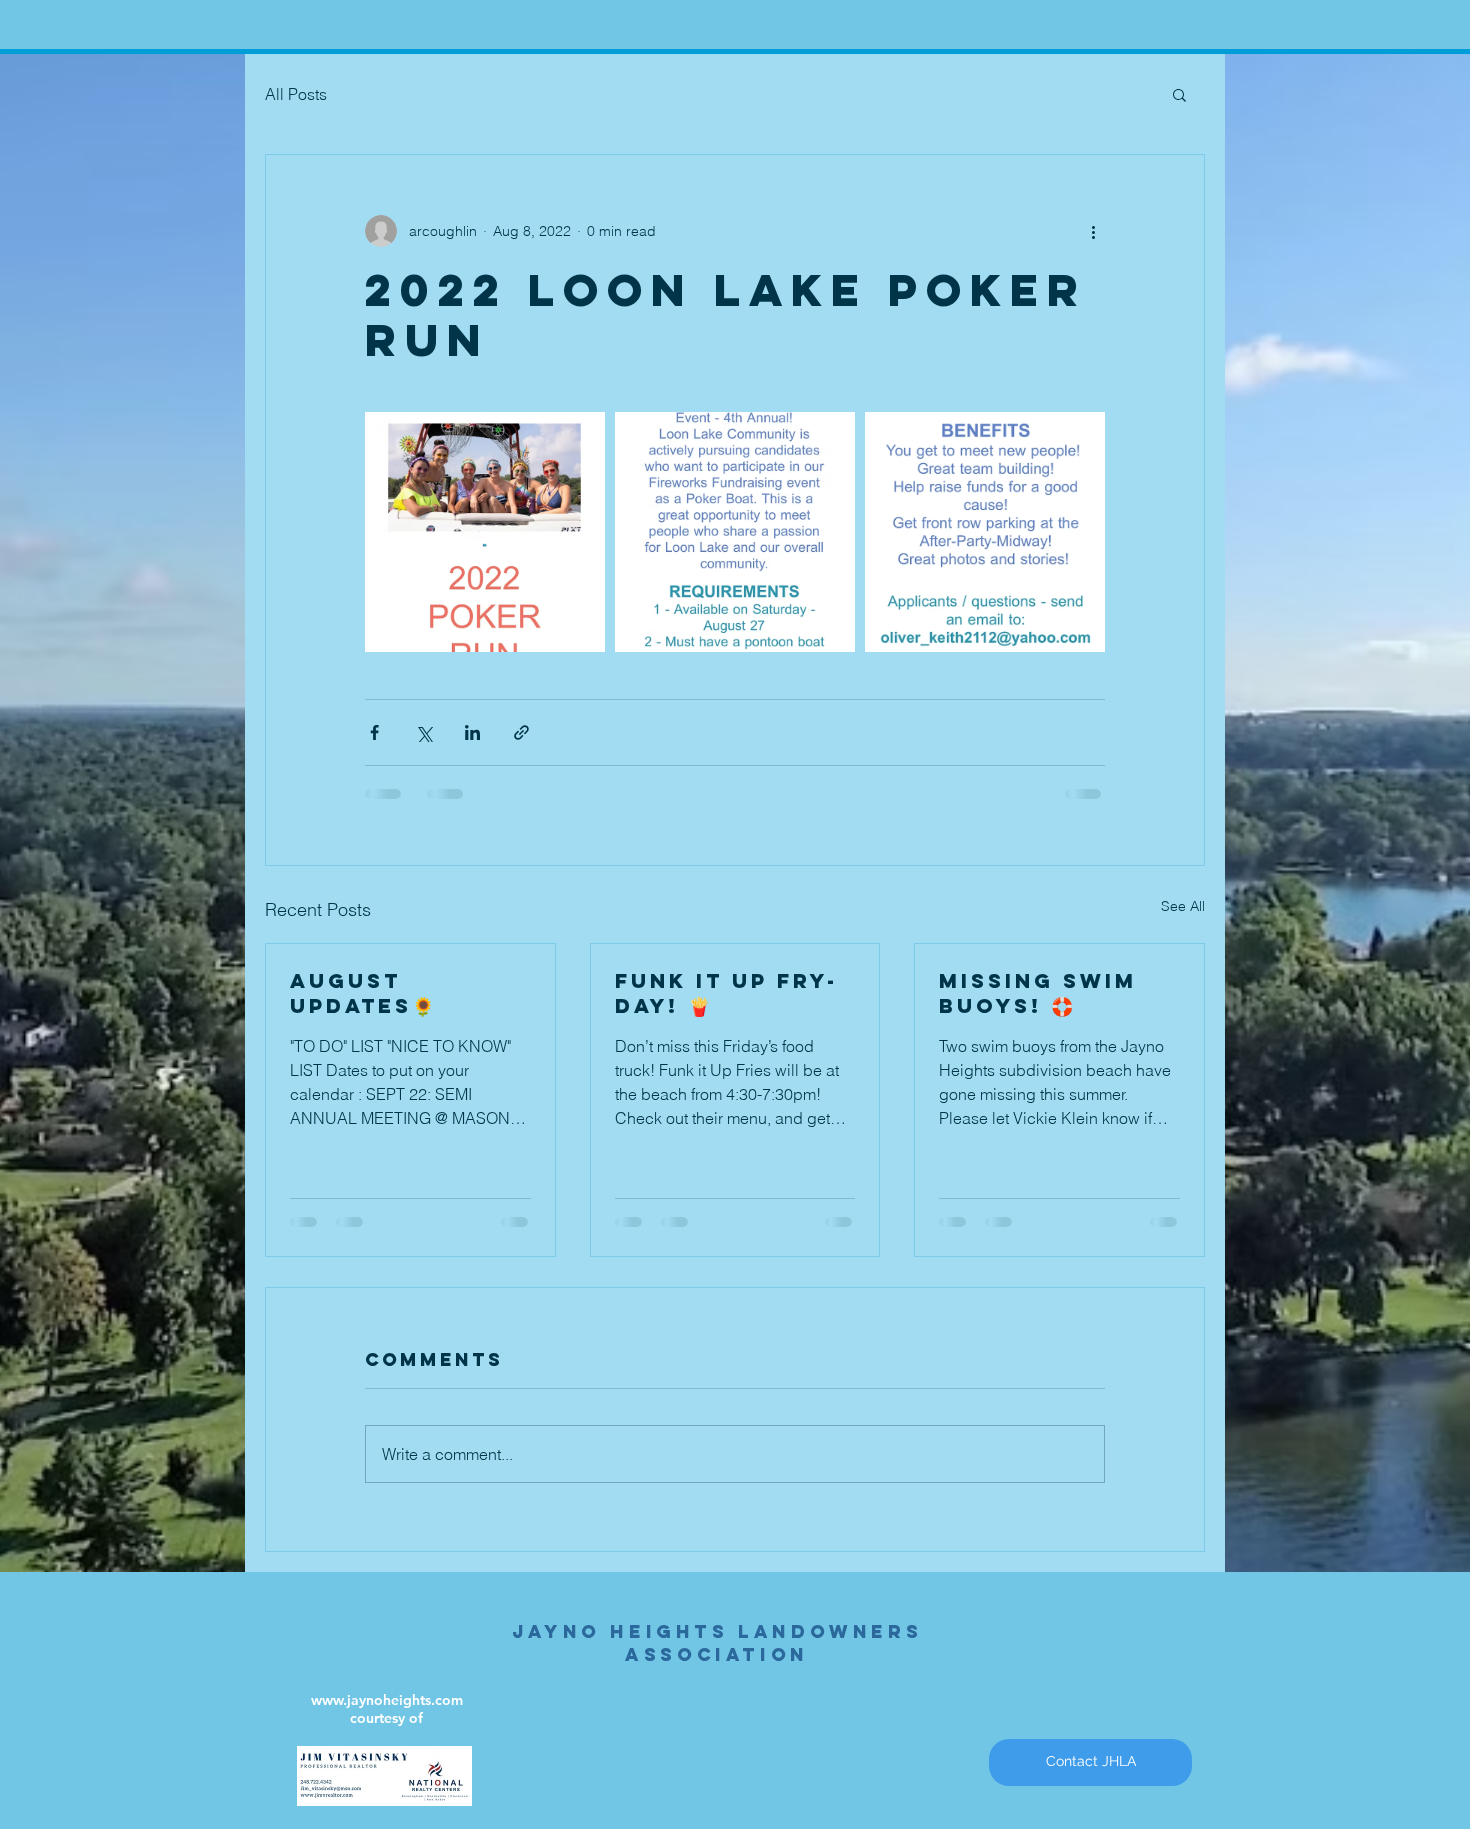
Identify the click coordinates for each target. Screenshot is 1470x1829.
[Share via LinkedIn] (472, 732)
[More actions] (1093, 231)
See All (1183, 906)
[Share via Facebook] (374, 732)
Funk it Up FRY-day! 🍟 (726, 993)
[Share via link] (521, 732)
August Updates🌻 (362, 993)
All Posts (296, 94)
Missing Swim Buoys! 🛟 (1038, 993)
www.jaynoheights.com (387, 1700)
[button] (1179, 94)
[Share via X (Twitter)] (423, 732)
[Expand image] (485, 532)
